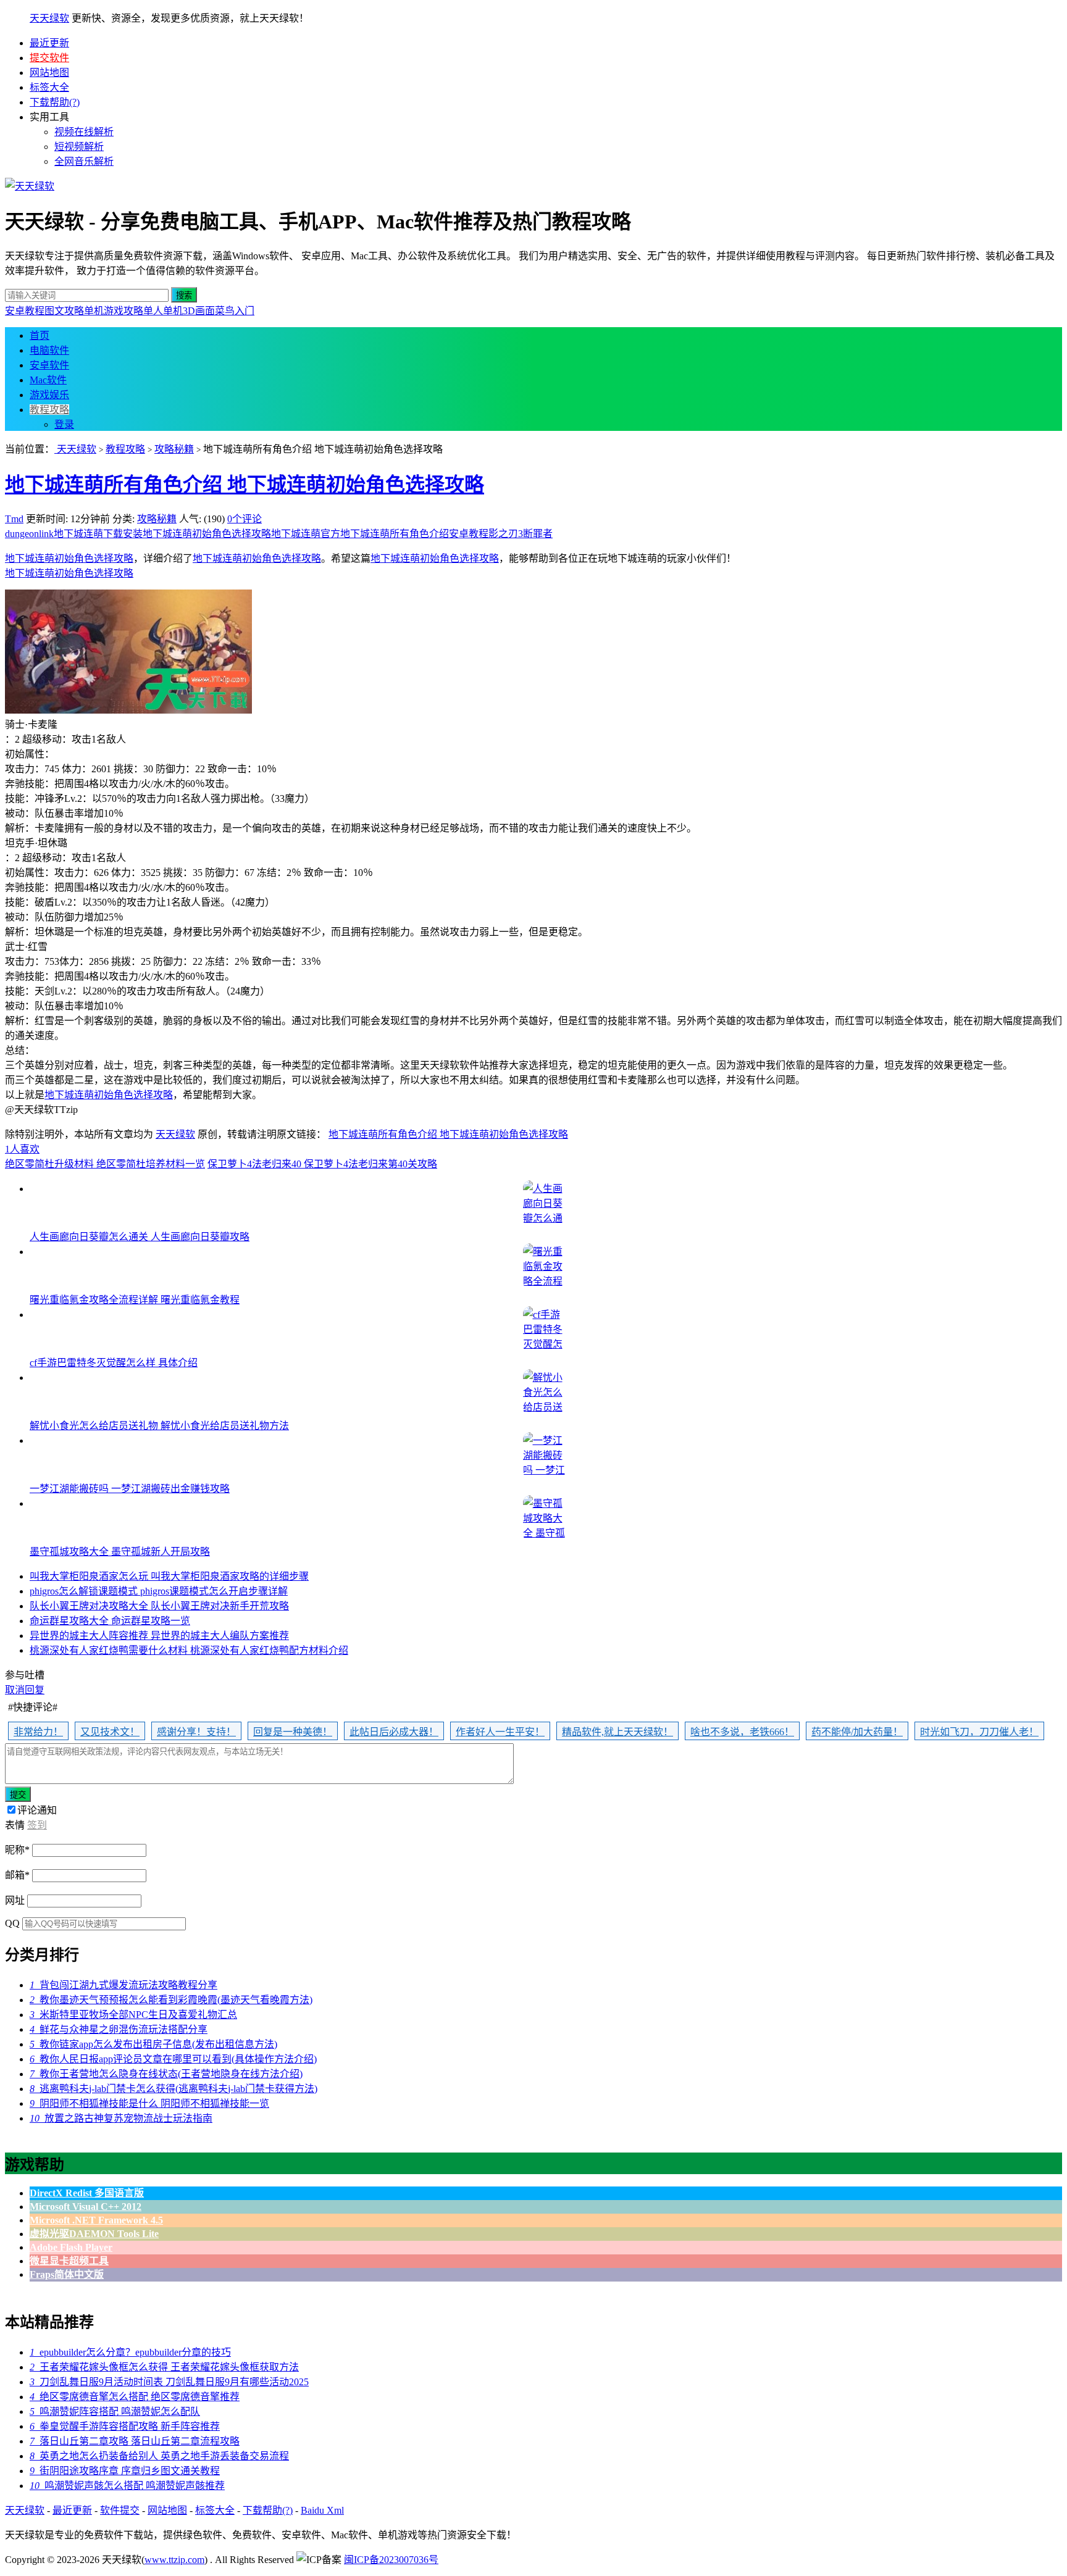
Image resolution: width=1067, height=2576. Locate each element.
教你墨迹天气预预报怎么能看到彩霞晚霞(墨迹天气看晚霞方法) (171, 2000)
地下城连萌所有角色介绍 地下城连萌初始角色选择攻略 (245, 485)
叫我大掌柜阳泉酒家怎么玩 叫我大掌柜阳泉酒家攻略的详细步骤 (169, 1576)
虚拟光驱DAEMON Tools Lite (94, 2234)
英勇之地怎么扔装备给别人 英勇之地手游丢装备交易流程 (159, 2456)
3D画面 (199, 311)
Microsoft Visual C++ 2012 (86, 2207)
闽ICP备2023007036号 (391, 2560)
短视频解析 (79, 147)
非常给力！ (38, 1732)
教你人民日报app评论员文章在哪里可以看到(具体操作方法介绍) (173, 2059)
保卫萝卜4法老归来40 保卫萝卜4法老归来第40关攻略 (322, 1164)
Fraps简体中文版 (67, 2274)
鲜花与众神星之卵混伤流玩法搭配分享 (119, 2029)
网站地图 (49, 73)
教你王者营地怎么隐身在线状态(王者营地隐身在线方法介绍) (166, 2074)
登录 (64, 424)
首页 (40, 336)
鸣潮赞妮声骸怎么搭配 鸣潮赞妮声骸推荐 (127, 2486)
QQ (12, 1923)
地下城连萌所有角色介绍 (395, 534)
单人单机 (163, 311)
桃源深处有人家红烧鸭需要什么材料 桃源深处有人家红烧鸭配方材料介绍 (189, 1650)
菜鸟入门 (235, 311)
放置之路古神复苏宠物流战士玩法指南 (121, 2118)
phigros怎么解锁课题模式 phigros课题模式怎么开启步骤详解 (159, 1591)
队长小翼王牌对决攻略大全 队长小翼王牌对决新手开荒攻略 (159, 1606)
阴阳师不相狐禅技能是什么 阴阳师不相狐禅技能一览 (149, 2103)
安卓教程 (25, 311)
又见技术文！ (110, 1732)
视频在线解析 (84, 132)
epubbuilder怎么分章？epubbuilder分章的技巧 (130, 2352)
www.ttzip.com (174, 2560)
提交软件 (49, 58)
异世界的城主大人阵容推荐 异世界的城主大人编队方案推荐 (159, 1636)
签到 (37, 1825)
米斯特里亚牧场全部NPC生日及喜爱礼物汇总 (133, 2015)
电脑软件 (49, 350)
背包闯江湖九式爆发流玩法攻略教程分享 (123, 1985)
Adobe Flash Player (71, 2247)
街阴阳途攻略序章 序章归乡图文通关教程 (125, 2471)
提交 (18, 1795)
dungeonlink (29, 534)
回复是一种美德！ (293, 1732)
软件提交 (120, 2510)
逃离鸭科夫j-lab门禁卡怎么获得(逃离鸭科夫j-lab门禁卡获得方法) (174, 2089)
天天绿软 (49, 18)
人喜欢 (22, 1149)
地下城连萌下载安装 (98, 534)
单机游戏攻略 (114, 311)
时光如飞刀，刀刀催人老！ (979, 1732)
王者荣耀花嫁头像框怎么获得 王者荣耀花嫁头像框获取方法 (164, 2367)
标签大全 (49, 87)
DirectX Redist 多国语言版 (87, 2193)
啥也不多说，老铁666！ (742, 1732)
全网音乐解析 (84, 161)
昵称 (17, 1850)
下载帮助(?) (55, 102)
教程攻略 (49, 410)
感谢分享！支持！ (196, 1732)
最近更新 (49, 43)
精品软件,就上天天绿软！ (617, 1732)
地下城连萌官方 (306, 534)
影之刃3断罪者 (521, 534)
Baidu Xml (322, 2510)
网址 (15, 1900)
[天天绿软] (30, 186)
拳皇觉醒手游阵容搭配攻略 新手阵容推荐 (125, 2426)
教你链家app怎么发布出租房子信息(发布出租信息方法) (153, 2044)
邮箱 (17, 1875)
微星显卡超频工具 (69, 2261)
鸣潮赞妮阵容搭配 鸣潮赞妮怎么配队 (115, 2411)
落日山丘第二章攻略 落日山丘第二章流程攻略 (135, 2441)
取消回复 (25, 1690)
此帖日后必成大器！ (394, 1732)
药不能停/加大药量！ (857, 1732)
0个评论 (245, 519)
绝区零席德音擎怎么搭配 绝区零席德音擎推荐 (135, 2397)
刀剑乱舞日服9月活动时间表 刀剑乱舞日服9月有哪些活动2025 (169, 2382)
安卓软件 (49, 365)
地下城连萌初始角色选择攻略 (207, 534)
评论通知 (37, 1810)
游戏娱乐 (49, 395)
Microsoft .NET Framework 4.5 (96, 2220)
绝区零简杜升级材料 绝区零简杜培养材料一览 (105, 1164)
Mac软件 (48, 380)
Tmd (14, 519)
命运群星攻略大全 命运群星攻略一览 (110, 1621)
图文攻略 (64, 311)
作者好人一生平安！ (500, 1732)
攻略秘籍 (174, 449)
